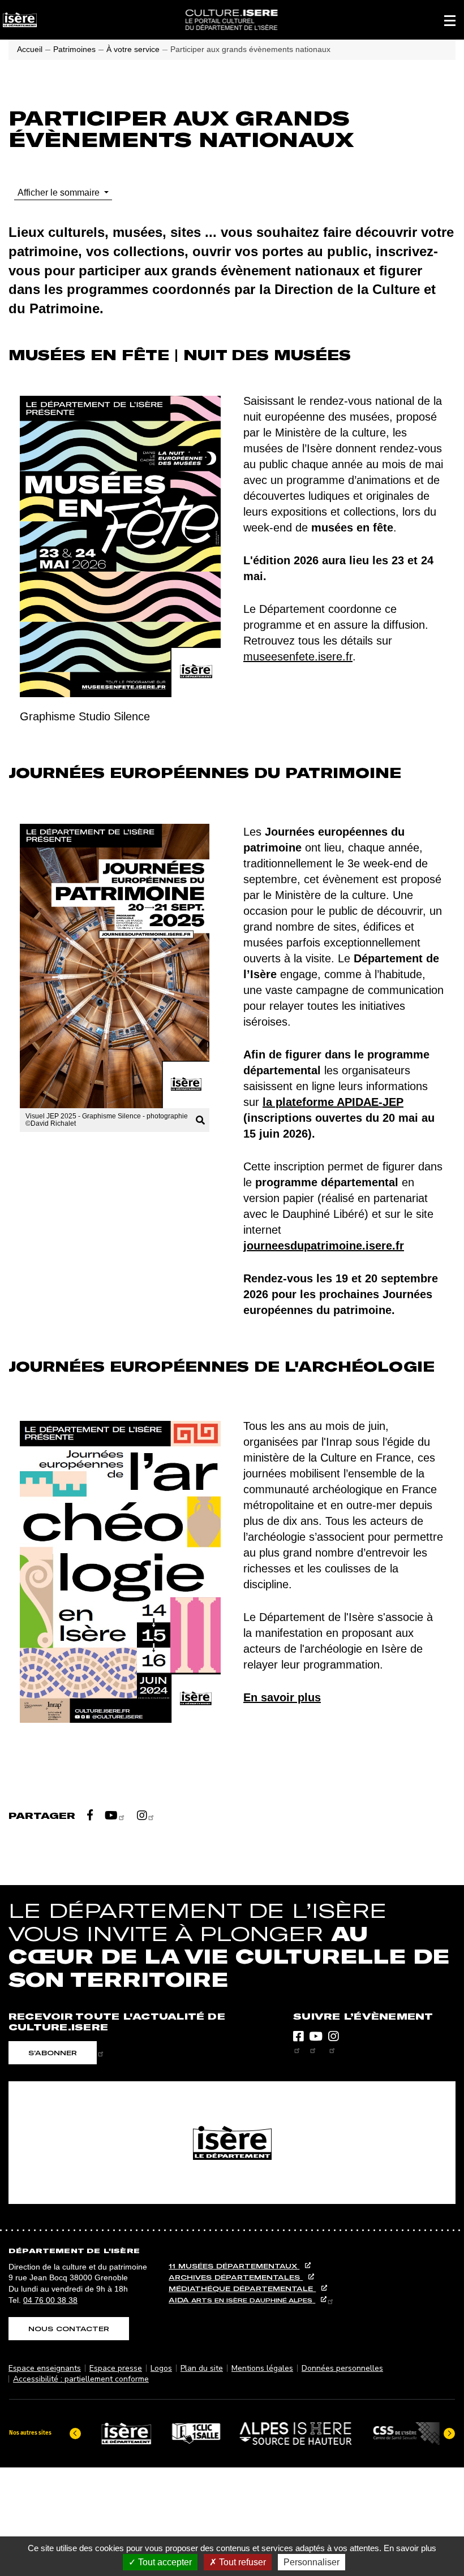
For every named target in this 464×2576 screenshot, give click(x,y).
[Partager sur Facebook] (90, 1815)
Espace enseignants (45, 2368)
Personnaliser (312, 2562)
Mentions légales (262, 2368)
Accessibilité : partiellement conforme (81, 2379)
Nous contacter (69, 2329)
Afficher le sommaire (60, 193)
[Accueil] (231, 20)
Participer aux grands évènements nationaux (250, 49)
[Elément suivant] (449, 2434)
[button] (450, 20)
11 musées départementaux (234, 2266)
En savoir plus (410, 2548)
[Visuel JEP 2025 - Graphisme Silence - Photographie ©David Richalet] (115, 966)
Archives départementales (236, 2277)
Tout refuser (241, 2562)
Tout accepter (164, 2562)
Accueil (30, 49)
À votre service (133, 49)
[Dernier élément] (75, 2434)
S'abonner (53, 2053)
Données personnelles (342, 2368)
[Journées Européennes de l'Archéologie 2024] (120, 1575)
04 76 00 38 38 (50, 2300)
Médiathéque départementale (242, 2288)
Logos (161, 2368)
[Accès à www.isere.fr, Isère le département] (232, 2143)
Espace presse (116, 2368)
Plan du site (202, 2368)
